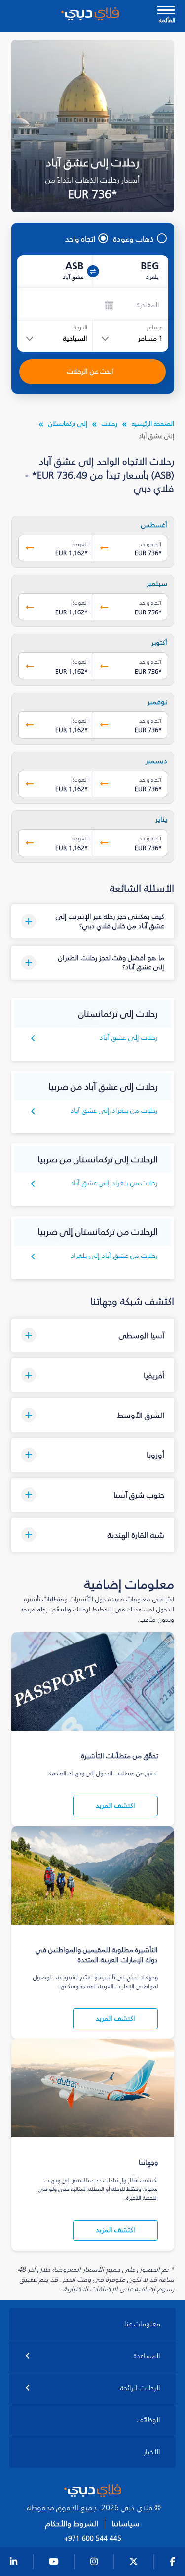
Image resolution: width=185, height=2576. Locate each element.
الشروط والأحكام (72, 2524)
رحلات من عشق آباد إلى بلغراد (114, 1256)
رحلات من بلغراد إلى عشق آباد (114, 1111)
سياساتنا (126, 2524)
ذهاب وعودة (134, 239)
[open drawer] (166, 11)
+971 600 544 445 (93, 2539)
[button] (93, 921)
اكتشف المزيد (115, 1806)
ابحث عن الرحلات (90, 371)
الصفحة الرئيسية (153, 424)
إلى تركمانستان (68, 424)
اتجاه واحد (80, 239)
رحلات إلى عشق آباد (129, 1038)
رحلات (110, 424)
